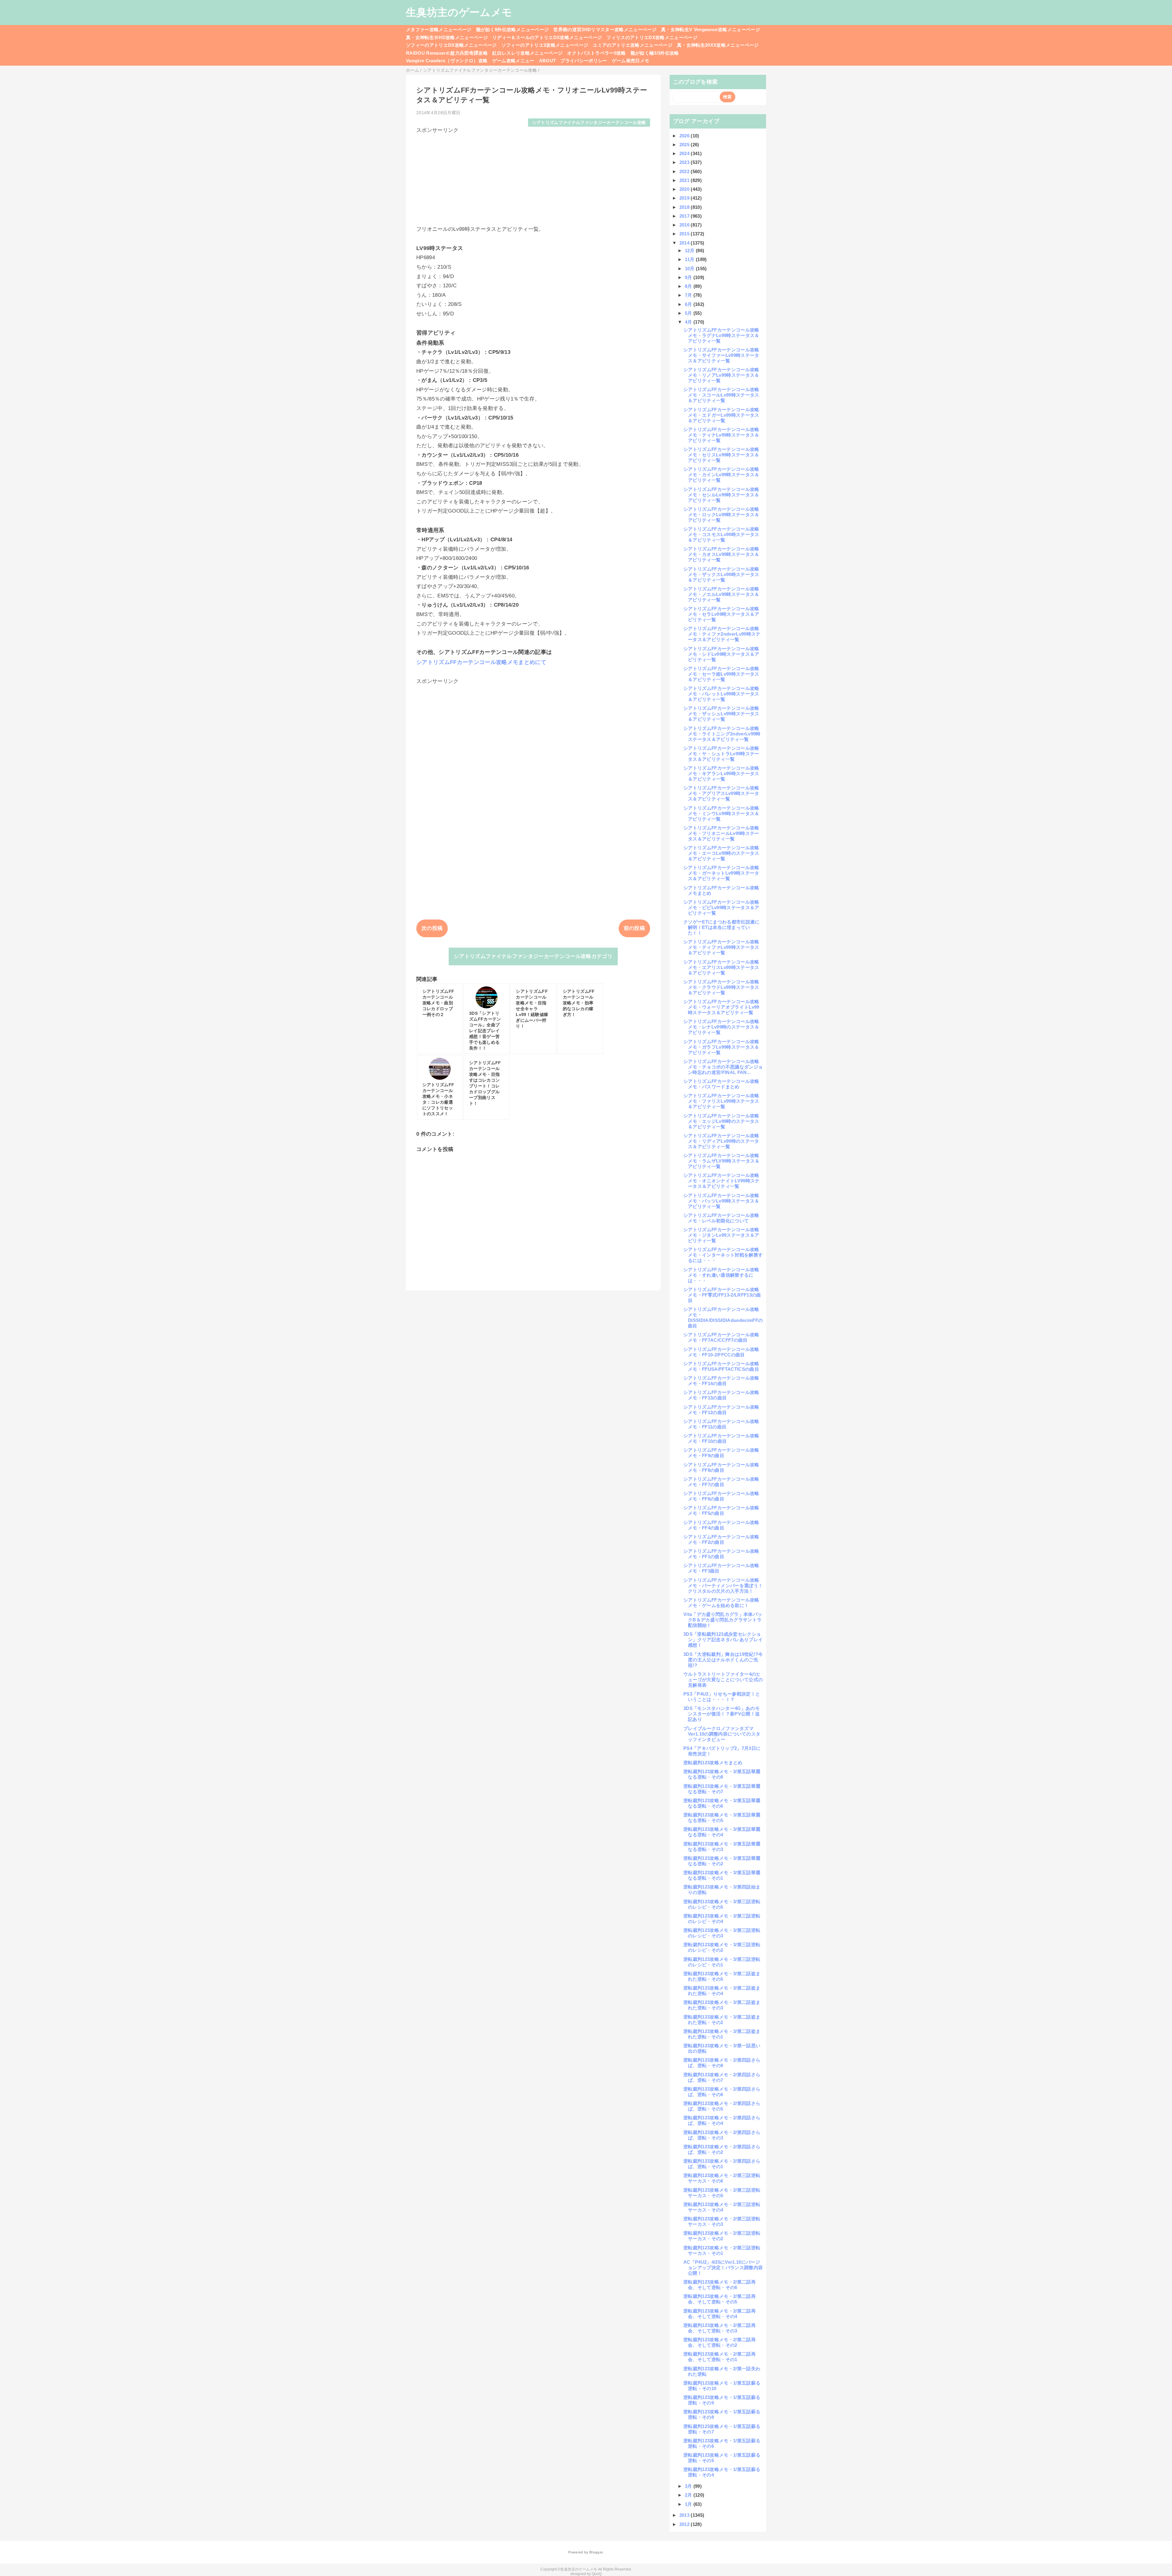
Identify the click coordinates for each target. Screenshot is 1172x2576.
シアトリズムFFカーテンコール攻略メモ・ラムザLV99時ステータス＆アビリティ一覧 (722, 1161)
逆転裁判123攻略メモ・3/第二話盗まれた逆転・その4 (722, 1991)
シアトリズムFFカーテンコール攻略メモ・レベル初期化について (721, 1218)
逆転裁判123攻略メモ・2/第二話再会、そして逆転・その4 (720, 2314)
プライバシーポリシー (584, 61)
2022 (685, 171)
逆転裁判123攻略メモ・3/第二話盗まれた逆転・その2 (722, 2020)
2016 (685, 225)
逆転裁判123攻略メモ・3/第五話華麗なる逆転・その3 (722, 1847)
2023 (685, 162)
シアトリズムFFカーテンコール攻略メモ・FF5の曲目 (721, 1510)
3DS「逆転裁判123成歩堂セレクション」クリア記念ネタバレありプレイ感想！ (723, 1640)
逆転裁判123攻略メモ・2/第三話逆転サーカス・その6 (722, 2178)
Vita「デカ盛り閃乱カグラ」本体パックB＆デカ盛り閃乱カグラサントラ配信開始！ (723, 1620)
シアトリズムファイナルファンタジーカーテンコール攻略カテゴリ (533, 956)
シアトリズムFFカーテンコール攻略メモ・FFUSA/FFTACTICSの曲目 (721, 1366)
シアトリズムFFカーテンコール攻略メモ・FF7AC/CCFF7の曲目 (721, 1337)
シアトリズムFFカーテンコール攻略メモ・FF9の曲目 (721, 1453)
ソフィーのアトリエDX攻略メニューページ (451, 45)
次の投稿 (432, 928)
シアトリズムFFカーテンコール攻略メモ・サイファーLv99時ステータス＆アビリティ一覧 (721, 355)
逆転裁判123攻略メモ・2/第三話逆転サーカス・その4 (722, 2207)
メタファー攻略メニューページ (439, 29)
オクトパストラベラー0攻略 (596, 53)
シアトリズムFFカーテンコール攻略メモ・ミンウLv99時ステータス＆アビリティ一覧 (721, 813)
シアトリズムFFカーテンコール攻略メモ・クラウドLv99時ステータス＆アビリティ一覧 (721, 987)
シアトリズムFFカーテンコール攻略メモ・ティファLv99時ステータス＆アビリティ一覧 (721, 947)
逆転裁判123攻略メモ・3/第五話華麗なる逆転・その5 (722, 1818)
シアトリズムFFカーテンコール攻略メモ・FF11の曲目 (721, 1424)
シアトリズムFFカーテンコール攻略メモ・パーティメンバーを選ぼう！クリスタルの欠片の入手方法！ (723, 1586)
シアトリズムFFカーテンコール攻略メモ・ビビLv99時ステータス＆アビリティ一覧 (721, 907)
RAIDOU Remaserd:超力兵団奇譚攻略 (447, 53)
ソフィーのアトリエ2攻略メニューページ (545, 45)
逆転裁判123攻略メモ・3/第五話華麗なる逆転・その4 (722, 1832)
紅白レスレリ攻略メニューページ (527, 53)
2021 (685, 180)
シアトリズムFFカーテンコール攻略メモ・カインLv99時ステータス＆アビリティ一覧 (721, 475)
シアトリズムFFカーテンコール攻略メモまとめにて (481, 662)
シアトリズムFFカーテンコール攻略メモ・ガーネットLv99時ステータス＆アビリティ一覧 (721, 873)
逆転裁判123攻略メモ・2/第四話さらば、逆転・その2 (722, 2149)
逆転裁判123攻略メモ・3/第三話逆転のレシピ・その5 (722, 1904)
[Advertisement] (533, 177)
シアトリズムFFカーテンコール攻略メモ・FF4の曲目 (721, 1525)
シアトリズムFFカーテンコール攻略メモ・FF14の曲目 (721, 1381)
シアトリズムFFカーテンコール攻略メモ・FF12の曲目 (721, 1410)
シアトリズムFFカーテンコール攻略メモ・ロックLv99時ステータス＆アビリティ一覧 (721, 515)
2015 (685, 234)
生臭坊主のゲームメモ (459, 12)
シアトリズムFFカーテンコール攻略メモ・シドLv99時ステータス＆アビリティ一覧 (721, 654)
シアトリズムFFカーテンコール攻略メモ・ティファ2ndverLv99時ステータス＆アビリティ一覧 (722, 634)
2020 (685, 189)
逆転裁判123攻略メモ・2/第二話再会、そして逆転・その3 (720, 2328)
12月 (690, 250)
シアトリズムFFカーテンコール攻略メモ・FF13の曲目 (721, 1395)
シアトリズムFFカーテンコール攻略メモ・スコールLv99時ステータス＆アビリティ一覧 (721, 395)
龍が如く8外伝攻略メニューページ (512, 29)
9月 (689, 277)
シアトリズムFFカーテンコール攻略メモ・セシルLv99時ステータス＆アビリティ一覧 (721, 495)
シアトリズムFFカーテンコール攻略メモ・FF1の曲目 (721, 1554)
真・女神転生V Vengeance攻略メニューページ (711, 29)
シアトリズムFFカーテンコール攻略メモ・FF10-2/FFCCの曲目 (721, 1352)
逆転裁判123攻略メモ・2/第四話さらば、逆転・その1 (722, 2164)
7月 (689, 295)
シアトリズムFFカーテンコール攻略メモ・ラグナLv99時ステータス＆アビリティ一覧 (721, 335)
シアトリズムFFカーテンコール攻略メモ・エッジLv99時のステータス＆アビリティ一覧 (721, 1121)
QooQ (597, 2574)
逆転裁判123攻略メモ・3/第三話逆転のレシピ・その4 (722, 1919)
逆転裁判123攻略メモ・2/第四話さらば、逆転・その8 (722, 2063)
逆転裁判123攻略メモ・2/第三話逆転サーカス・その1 (722, 2250)
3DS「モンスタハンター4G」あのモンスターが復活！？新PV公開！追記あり (722, 1714)
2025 (685, 145)
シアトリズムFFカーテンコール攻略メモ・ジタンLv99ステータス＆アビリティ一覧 (721, 1235)
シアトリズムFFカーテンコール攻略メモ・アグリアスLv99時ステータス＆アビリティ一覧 (721, 793)
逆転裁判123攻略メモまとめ (713, 1763)
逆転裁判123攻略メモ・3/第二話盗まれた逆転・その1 (722, 2034)
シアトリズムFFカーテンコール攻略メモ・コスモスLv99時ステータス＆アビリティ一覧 (721, 534)
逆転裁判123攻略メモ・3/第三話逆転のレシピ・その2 (722, 1947)
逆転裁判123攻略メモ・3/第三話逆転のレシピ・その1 (722, 1962)
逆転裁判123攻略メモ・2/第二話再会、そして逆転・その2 (720, 2342)
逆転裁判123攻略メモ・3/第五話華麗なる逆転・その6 (722, 1803)
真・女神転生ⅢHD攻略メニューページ (447, 37)
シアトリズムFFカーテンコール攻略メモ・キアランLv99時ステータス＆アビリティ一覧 (721, 773)
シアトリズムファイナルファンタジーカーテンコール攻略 (589, 123)
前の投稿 (634, 928)
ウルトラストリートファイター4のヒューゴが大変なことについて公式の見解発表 (723, 1680)
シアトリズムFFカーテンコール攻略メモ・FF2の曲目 (721, 1539)
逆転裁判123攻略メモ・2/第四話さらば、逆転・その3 (722, 2135)
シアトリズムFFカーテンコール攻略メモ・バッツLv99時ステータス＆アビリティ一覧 (721, 1201)
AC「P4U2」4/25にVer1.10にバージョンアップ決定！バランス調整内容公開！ (723, 2268)
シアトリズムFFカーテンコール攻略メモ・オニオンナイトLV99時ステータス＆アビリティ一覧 (722, 1181)
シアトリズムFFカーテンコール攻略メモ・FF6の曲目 (721, 1496)
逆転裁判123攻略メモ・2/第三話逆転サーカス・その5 (722, 2193)
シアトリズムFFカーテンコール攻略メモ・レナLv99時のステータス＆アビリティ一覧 (721, 1027)
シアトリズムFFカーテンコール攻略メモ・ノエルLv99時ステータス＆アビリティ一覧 (721, 594)
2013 (685, 2515)
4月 (689, 322)
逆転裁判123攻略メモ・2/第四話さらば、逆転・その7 (722, 2077)
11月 (690, 259)
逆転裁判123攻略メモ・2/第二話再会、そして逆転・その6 (720, 2285)
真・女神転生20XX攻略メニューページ (718, 45)
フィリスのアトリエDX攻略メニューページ (652, 37)
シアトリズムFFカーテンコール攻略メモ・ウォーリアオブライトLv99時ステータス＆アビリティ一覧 (721, 1007)
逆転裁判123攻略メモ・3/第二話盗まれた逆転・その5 (722, 1976)
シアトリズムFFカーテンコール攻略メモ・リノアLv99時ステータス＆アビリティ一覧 (721, 375)
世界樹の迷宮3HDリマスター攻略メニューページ (605, 29)
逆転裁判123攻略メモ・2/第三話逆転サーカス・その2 (722, 2236)
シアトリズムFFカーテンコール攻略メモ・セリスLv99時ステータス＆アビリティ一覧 (721, 455)
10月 (690, 268)
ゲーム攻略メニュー (513, 61)
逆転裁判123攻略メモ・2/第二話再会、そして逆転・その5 (720, 2299)
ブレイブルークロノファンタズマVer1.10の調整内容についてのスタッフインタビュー (722, 1734)
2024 (685, 153)
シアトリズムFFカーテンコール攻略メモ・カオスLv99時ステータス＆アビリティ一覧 (721, 554)
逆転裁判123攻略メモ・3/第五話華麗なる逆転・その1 (722, 1875)
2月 (689, 2495)
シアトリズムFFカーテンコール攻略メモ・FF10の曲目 (721, 1438)
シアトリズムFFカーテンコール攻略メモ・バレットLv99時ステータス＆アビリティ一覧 (721, 694)
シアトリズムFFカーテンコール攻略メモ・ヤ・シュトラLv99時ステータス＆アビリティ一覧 (721, 754)
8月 (689, 286)
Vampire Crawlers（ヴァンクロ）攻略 (447, 61)
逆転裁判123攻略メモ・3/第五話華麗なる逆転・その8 (722, 1774)
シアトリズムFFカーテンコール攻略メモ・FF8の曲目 (721, 1467)
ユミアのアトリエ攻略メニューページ (633, 45)
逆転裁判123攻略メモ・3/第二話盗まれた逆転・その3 (722, 2005)
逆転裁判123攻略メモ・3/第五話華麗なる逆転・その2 (722, 1861)
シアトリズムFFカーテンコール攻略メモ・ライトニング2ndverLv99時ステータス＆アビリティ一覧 (722, 734)
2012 (685, 2524)
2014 (685, 243)
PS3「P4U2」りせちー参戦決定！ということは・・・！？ (722, 1697)
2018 (685, 207)
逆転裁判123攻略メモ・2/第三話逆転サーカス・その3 (722, 2221)
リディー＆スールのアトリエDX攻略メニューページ (547, 37)
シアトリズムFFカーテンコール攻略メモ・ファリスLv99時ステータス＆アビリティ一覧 (721, 1101)
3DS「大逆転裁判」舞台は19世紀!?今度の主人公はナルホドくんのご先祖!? (723, 1660)
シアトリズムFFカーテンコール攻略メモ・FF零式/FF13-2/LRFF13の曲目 (722, 1295)
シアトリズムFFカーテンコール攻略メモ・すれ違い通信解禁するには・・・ (721, 1275)
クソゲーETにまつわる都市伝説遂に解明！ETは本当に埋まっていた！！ (722, 927)
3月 (689, 2486)
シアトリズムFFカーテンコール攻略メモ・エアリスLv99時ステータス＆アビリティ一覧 (721, 967)
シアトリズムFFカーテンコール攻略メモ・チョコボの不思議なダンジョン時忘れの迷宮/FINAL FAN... (723, 1067)
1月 (689, 2504)
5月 (689, 313)
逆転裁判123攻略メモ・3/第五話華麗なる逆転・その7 (722, 1789)
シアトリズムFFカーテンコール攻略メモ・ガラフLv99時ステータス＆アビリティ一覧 (721, 1047)
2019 (685, 198)
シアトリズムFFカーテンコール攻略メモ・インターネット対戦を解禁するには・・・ (723, 1255)
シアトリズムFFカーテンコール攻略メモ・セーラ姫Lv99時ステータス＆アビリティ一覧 (721, 674)
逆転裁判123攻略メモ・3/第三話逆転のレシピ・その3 (722, 1933)
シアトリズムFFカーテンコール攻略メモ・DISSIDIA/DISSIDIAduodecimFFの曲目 (723, 1317)
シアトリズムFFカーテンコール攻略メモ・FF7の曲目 (721, 1482)
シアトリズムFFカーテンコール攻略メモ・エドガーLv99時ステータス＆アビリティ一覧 (721, 415)
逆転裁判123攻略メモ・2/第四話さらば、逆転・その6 (722, 2092)
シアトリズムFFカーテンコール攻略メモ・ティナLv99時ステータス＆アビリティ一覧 (721, 435)
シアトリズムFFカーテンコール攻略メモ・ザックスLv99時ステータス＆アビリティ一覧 (721, 574)
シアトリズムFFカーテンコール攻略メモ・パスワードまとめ (721, 1084)
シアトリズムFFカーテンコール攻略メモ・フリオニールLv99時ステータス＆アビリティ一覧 (721, 833)
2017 (685, 216)
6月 (689, 304)
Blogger (596, 2552)
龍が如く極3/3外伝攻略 (655, 53)
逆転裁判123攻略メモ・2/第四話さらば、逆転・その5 (722, 2106)
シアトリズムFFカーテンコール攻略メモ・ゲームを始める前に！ (721, 1603)
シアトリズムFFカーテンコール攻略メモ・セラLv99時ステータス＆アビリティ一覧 (721, 614)
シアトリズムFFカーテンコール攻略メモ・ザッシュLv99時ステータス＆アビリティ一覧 (721, 714)
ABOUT (548, 61)
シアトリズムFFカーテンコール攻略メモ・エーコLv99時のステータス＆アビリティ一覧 (721, 853)
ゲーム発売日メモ (631, 61)
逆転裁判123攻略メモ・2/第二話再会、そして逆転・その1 (720, 2357)
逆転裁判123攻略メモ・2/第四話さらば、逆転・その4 (722, 2120)
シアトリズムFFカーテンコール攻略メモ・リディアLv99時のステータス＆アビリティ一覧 (721, 1141)
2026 (685, 136)
